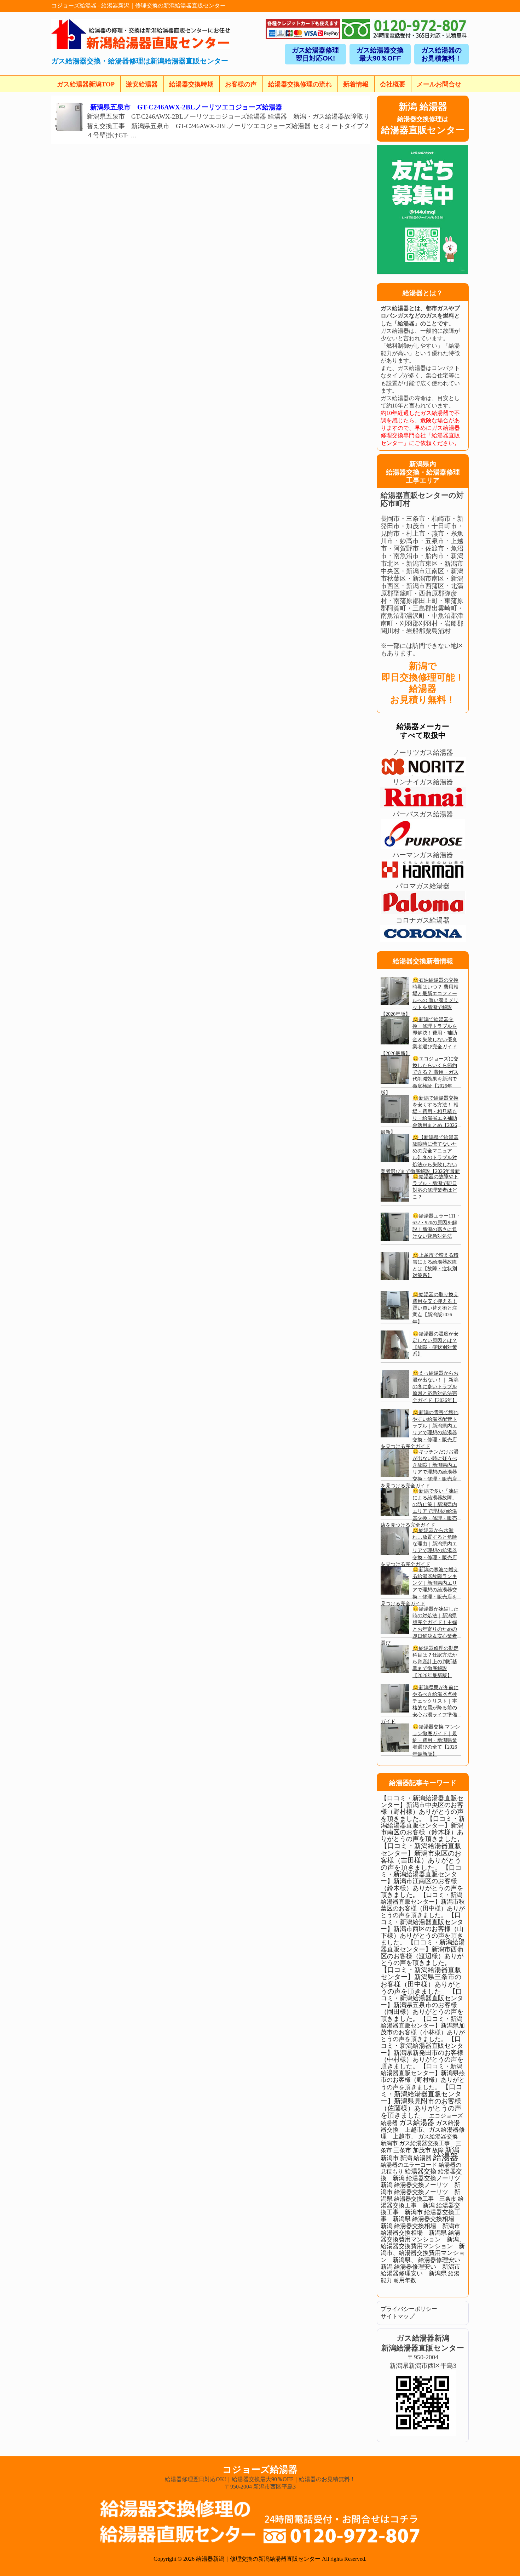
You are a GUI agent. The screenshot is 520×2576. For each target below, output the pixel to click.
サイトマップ (398, 2316)
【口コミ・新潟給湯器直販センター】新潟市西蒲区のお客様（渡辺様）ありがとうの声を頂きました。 (423, 1953)
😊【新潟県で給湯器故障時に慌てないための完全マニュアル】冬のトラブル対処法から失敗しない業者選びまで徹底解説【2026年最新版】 (420, 1158)
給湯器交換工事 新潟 (422, 2202)
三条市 (402, 2150)
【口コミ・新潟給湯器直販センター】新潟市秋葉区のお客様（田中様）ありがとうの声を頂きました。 (423, 1905)
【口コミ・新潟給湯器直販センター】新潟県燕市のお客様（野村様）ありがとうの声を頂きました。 (423, 2077)
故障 (438, 2150)
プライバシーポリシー (409, 2309)
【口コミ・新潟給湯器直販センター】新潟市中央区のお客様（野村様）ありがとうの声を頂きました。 (422, 1808)
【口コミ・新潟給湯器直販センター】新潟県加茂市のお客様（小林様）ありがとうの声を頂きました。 (423, 2029)
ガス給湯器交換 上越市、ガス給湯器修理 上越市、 (423, 2130)
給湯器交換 (421, 2171)
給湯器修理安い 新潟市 (427, 2267)
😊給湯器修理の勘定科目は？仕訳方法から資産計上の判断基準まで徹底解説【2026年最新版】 (435, 1662)
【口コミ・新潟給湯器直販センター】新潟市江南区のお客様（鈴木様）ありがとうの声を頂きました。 (422, 1881)
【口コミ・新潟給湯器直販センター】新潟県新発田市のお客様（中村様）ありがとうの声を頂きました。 (422, 2053)
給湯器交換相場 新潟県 (414, 2233)
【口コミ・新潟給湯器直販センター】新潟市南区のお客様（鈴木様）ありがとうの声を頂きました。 (423, 1829)
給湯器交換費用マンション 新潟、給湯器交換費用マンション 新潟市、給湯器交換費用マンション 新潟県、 (423, 2246)
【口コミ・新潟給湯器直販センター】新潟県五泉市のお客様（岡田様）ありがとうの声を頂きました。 (422, 2005)
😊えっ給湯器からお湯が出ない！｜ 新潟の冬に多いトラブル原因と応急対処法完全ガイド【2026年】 (435, 1387)
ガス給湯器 (417, 2122)
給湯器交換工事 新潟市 (420, 2209)
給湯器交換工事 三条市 (425, 2199)
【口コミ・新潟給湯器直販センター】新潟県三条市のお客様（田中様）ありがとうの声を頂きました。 (421, 1981)
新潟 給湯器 (416, 2158)
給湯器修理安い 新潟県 (414, 2273)
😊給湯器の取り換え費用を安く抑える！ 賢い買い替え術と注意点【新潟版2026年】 (435, 1308)
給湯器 (446, 2157)
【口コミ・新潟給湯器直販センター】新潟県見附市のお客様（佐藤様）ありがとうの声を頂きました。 (421, 2101)
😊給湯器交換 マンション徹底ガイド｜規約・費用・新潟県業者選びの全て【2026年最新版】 (436, 1740)
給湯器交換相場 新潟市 (427, 2226)
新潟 (452, 2150)
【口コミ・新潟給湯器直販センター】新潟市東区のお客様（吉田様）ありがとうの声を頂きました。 (421, 1857)
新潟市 (390, 2158)
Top (503, 2559)
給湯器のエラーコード (409, 2165)
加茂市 (422, 2150)
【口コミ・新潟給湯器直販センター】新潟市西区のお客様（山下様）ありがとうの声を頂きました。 (422, 1929)
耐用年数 (405, 2280)
